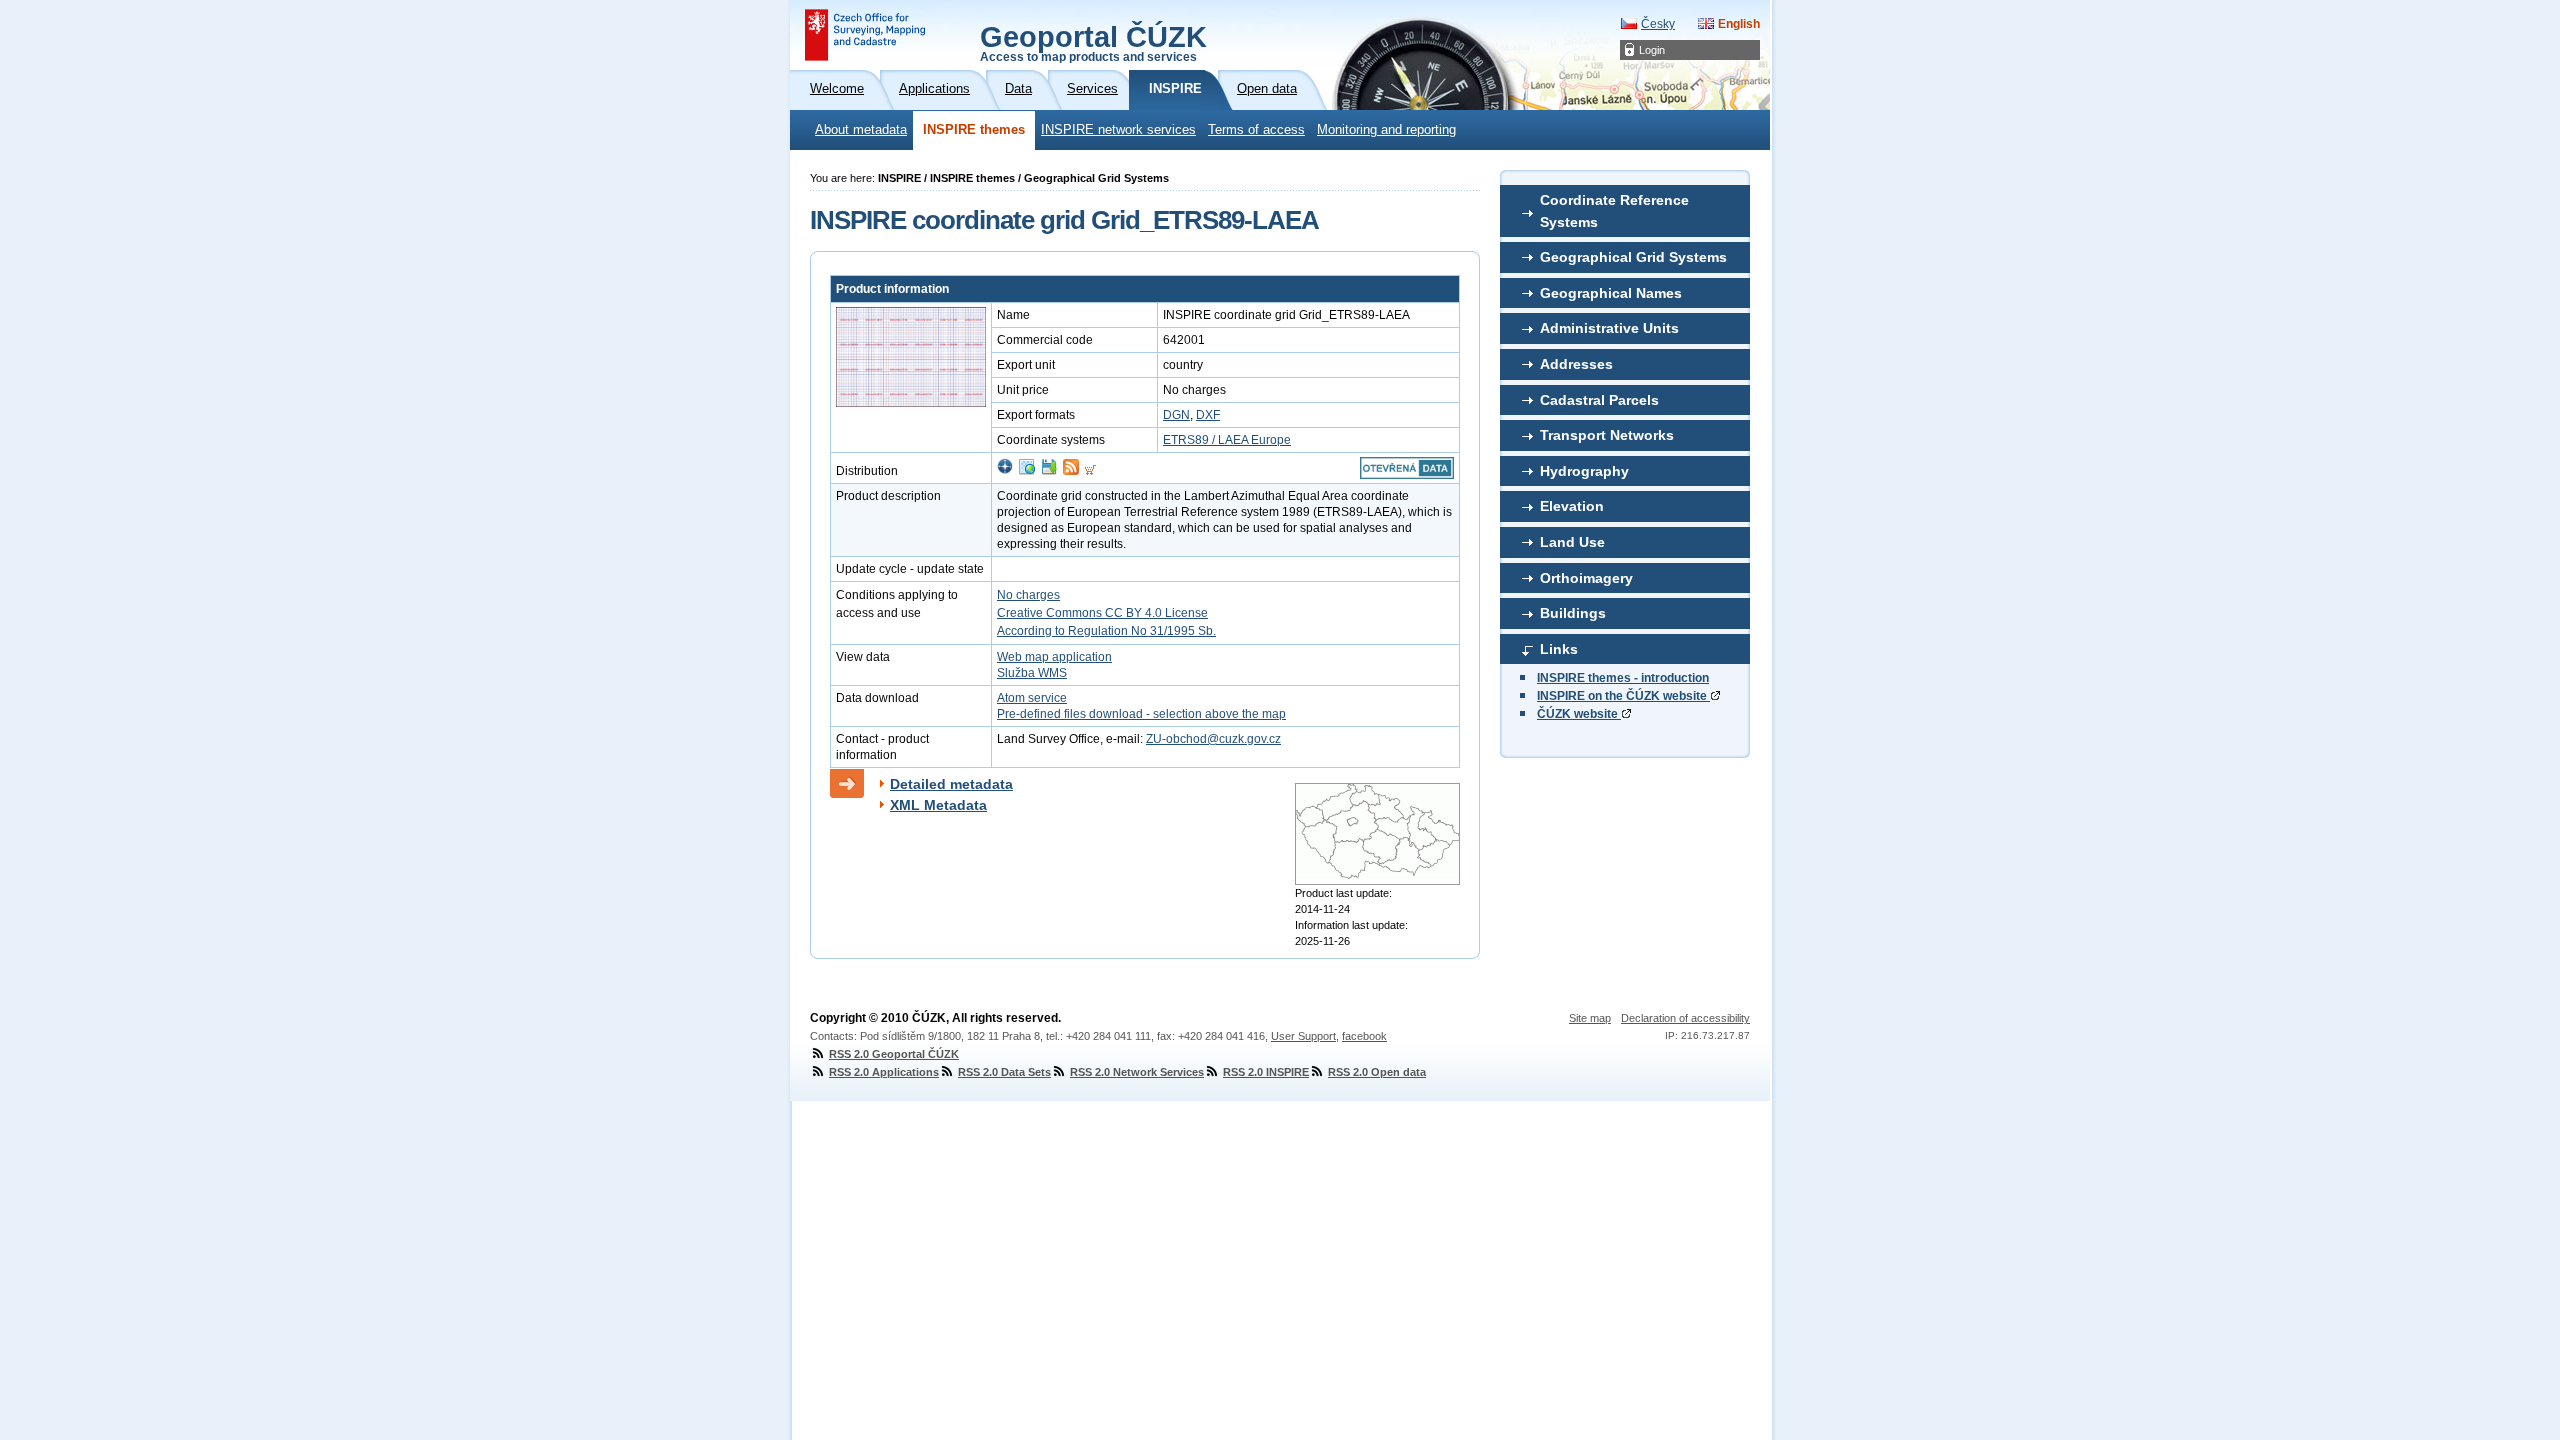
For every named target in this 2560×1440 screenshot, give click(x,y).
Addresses (1576, 364)
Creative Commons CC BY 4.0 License (1102, 613)
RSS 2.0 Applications (884, 1072)
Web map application (1054, 657)
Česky (1658, 24)
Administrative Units (1609, 328)
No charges (1028, 595)
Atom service (1032, 698)
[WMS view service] (1027, 471)
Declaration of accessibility (1685, 1018)
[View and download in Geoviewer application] (1005, 471)
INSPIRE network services (1118, 130)
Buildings (1573, 613)
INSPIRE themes (974, 130)
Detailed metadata (951, 784)
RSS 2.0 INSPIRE (1266, 1072)
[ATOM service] (1071, 471)
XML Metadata (938, 805)
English (1739, 24)
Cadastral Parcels (1599, 400)
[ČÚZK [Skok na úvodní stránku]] (865, 35)
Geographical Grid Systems (1633, 257)
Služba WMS (1032, 673)
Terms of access (1256, 130)
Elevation (1572, 506)
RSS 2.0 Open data (1377, 1072)
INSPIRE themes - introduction (1623, 678)
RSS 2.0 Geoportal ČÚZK (894, 1054)
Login (1652, 50)
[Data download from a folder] (1049, 471)
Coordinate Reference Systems (1614, 211)
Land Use (1572, 542)
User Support (1303, 1036)
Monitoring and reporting (1386, 130)
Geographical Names (1611, 293)
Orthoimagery (1586, 578)
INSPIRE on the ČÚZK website (1623, 696)
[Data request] (1090, 471)
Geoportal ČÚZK (1093, 42)
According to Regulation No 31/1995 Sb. (1106, 631)
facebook (1364, 1036)
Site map (1590, 1018)
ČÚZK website (1579, 714)
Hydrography (1584, 471)
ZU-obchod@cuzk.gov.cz (1213, 739)
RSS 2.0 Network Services (1137, 1072)
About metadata (861, 130)
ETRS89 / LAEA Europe (1227, 440)
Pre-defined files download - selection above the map (1141, 714)
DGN (1176, 415)
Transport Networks (1607, 435)
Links (1559, 649)
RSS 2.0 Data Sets (1004, 1072)
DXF (1208, 415)
